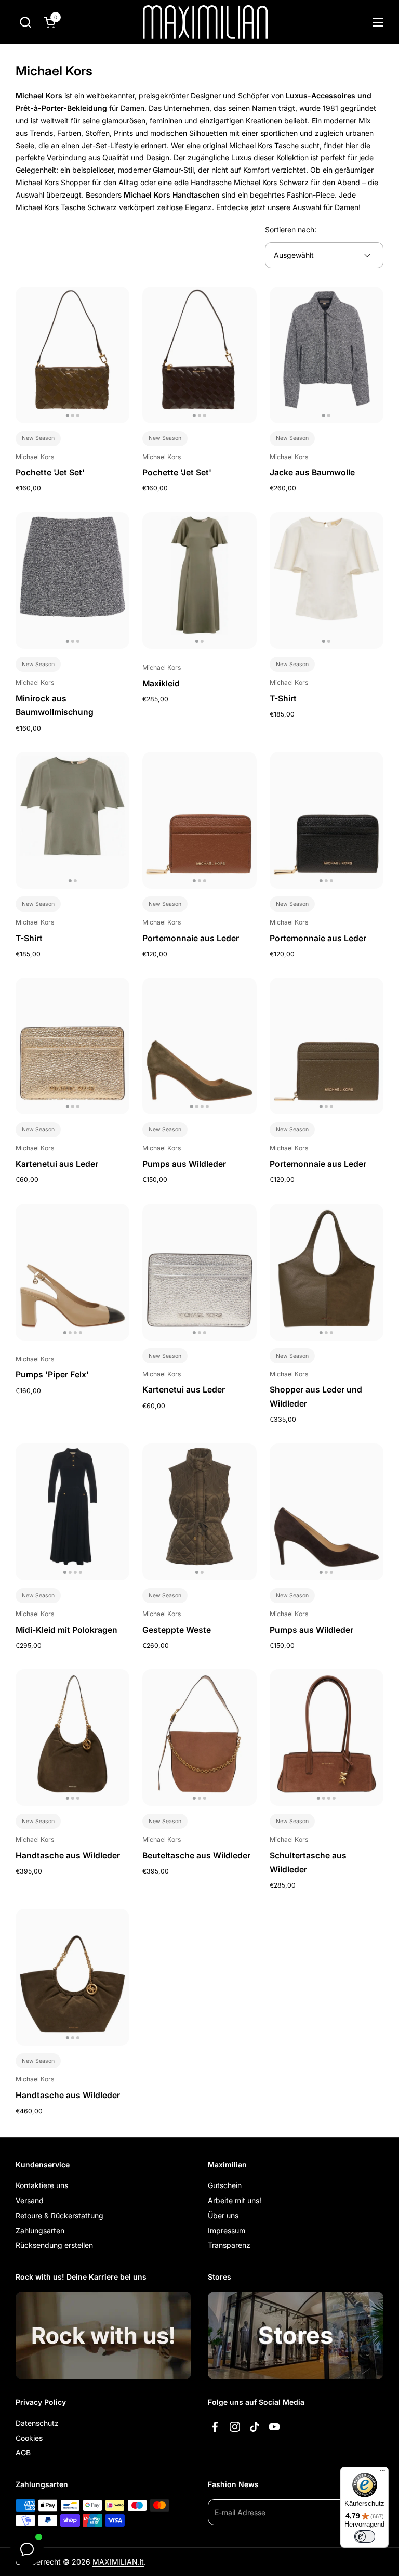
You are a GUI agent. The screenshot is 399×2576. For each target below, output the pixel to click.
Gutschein (225, 2185)
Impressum (227, 2230)
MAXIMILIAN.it (118, 2562)
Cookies (29, 2438)
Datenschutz (37, 2423)
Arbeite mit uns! (235, 2200)
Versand (30, 2200)
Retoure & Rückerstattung (59, 2215)
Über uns (223, 2215)
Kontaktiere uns (42, 2185)
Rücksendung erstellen (54, 2245)
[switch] (365, 2536)
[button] (25, 22)
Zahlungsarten (40, 2230)
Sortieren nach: (291, 230)
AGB (23, 2453)
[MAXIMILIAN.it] (205, 22)
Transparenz (229, 2245)
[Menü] (382, 2473)
